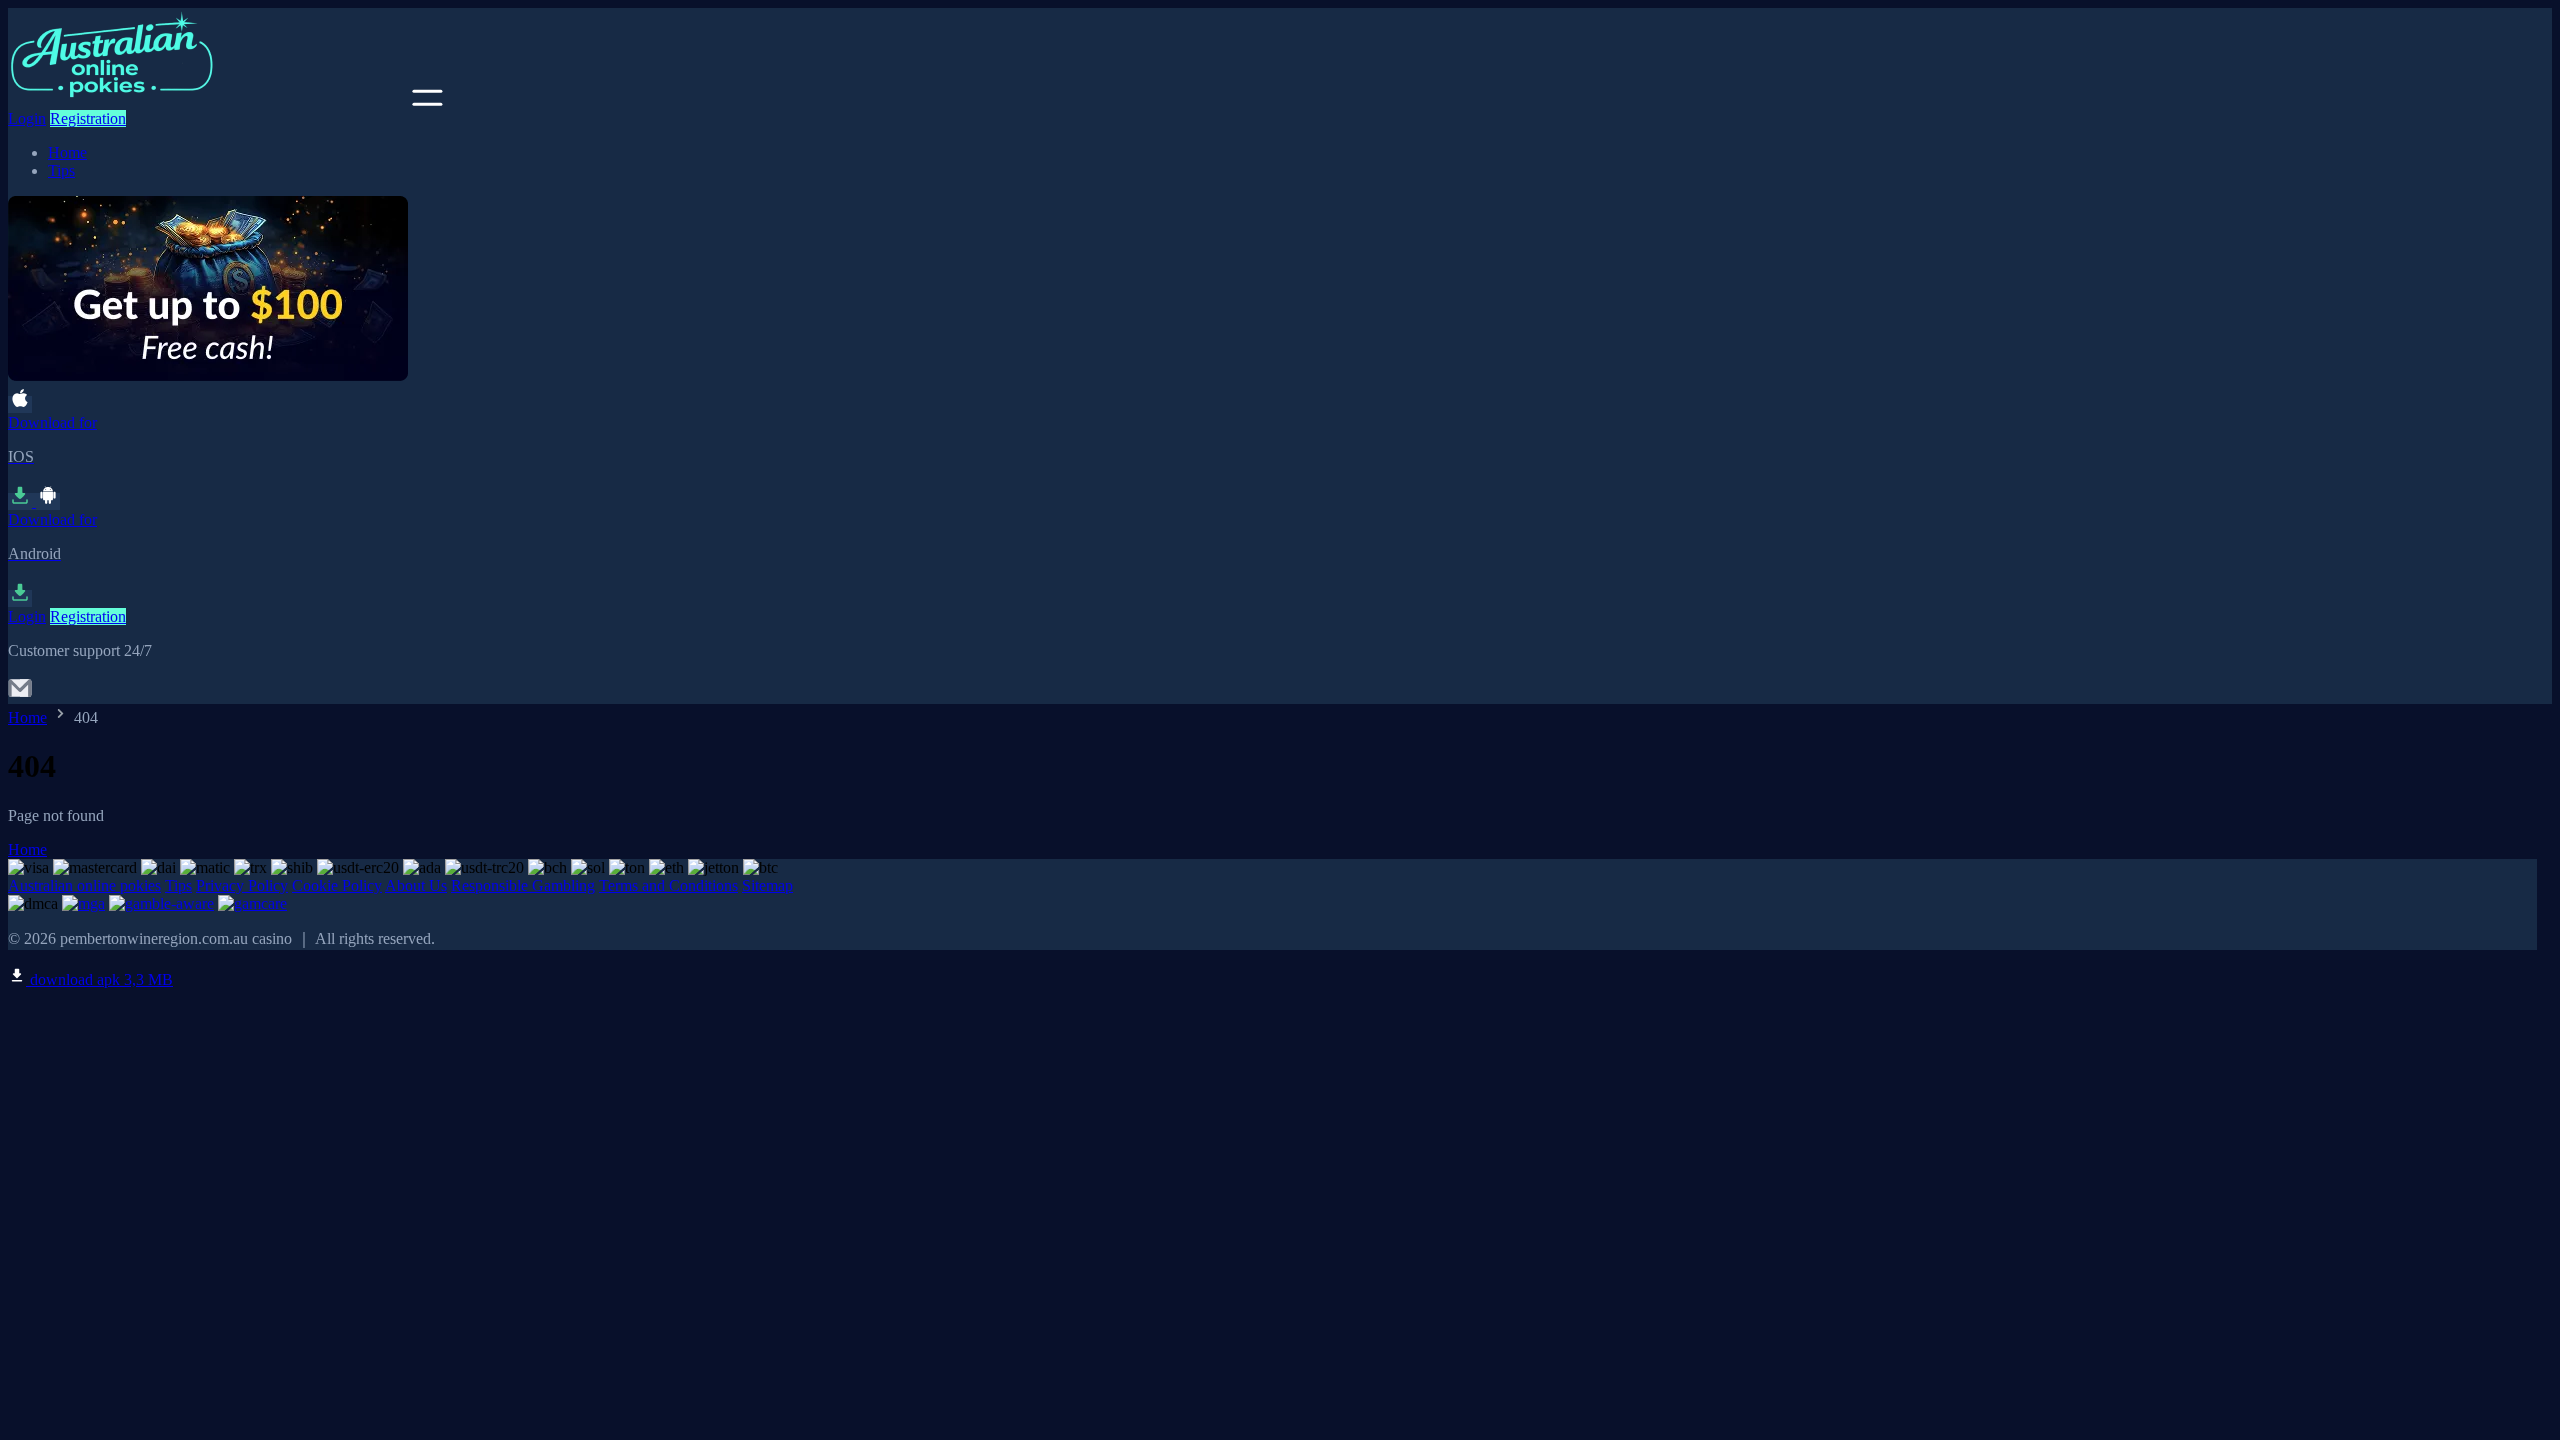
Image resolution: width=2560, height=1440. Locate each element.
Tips (61, 170)
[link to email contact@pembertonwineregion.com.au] (20, 694)
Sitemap (767, 885)
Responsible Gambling (523, 885)
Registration (88, 118)
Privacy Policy (242, 885)
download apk (99, 979)
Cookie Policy (337, 885)
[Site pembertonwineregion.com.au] (208, 100)
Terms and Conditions (668, 885)
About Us (416, 885)
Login (27, 118)
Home (67, 152)
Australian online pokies (84, 885)
